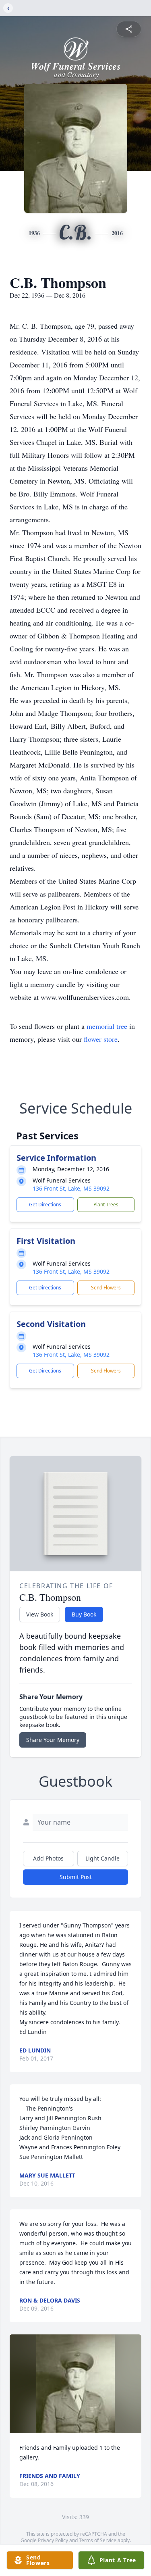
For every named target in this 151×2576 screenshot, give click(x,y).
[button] (75, 2384)
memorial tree (107, 1026)
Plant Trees (106, 1205)
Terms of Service (98, 2540)
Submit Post (76, 1877)
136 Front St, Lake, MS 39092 (71, 1188)
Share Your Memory (53, 1740)
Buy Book (84, 1614)
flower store (101, 1039)
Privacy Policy (53, 2540)
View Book (40, 1614)
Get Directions (45, 1205)
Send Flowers (106, 1288)
